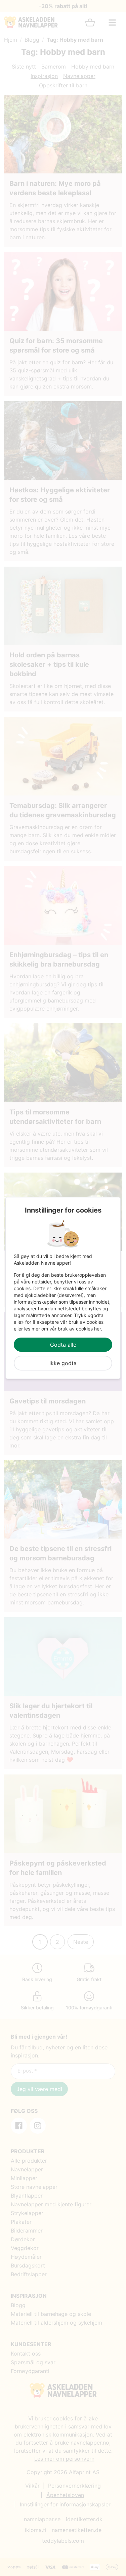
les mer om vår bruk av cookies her (62, 1329)
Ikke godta (63, 1363)
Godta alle (63, 1345)
